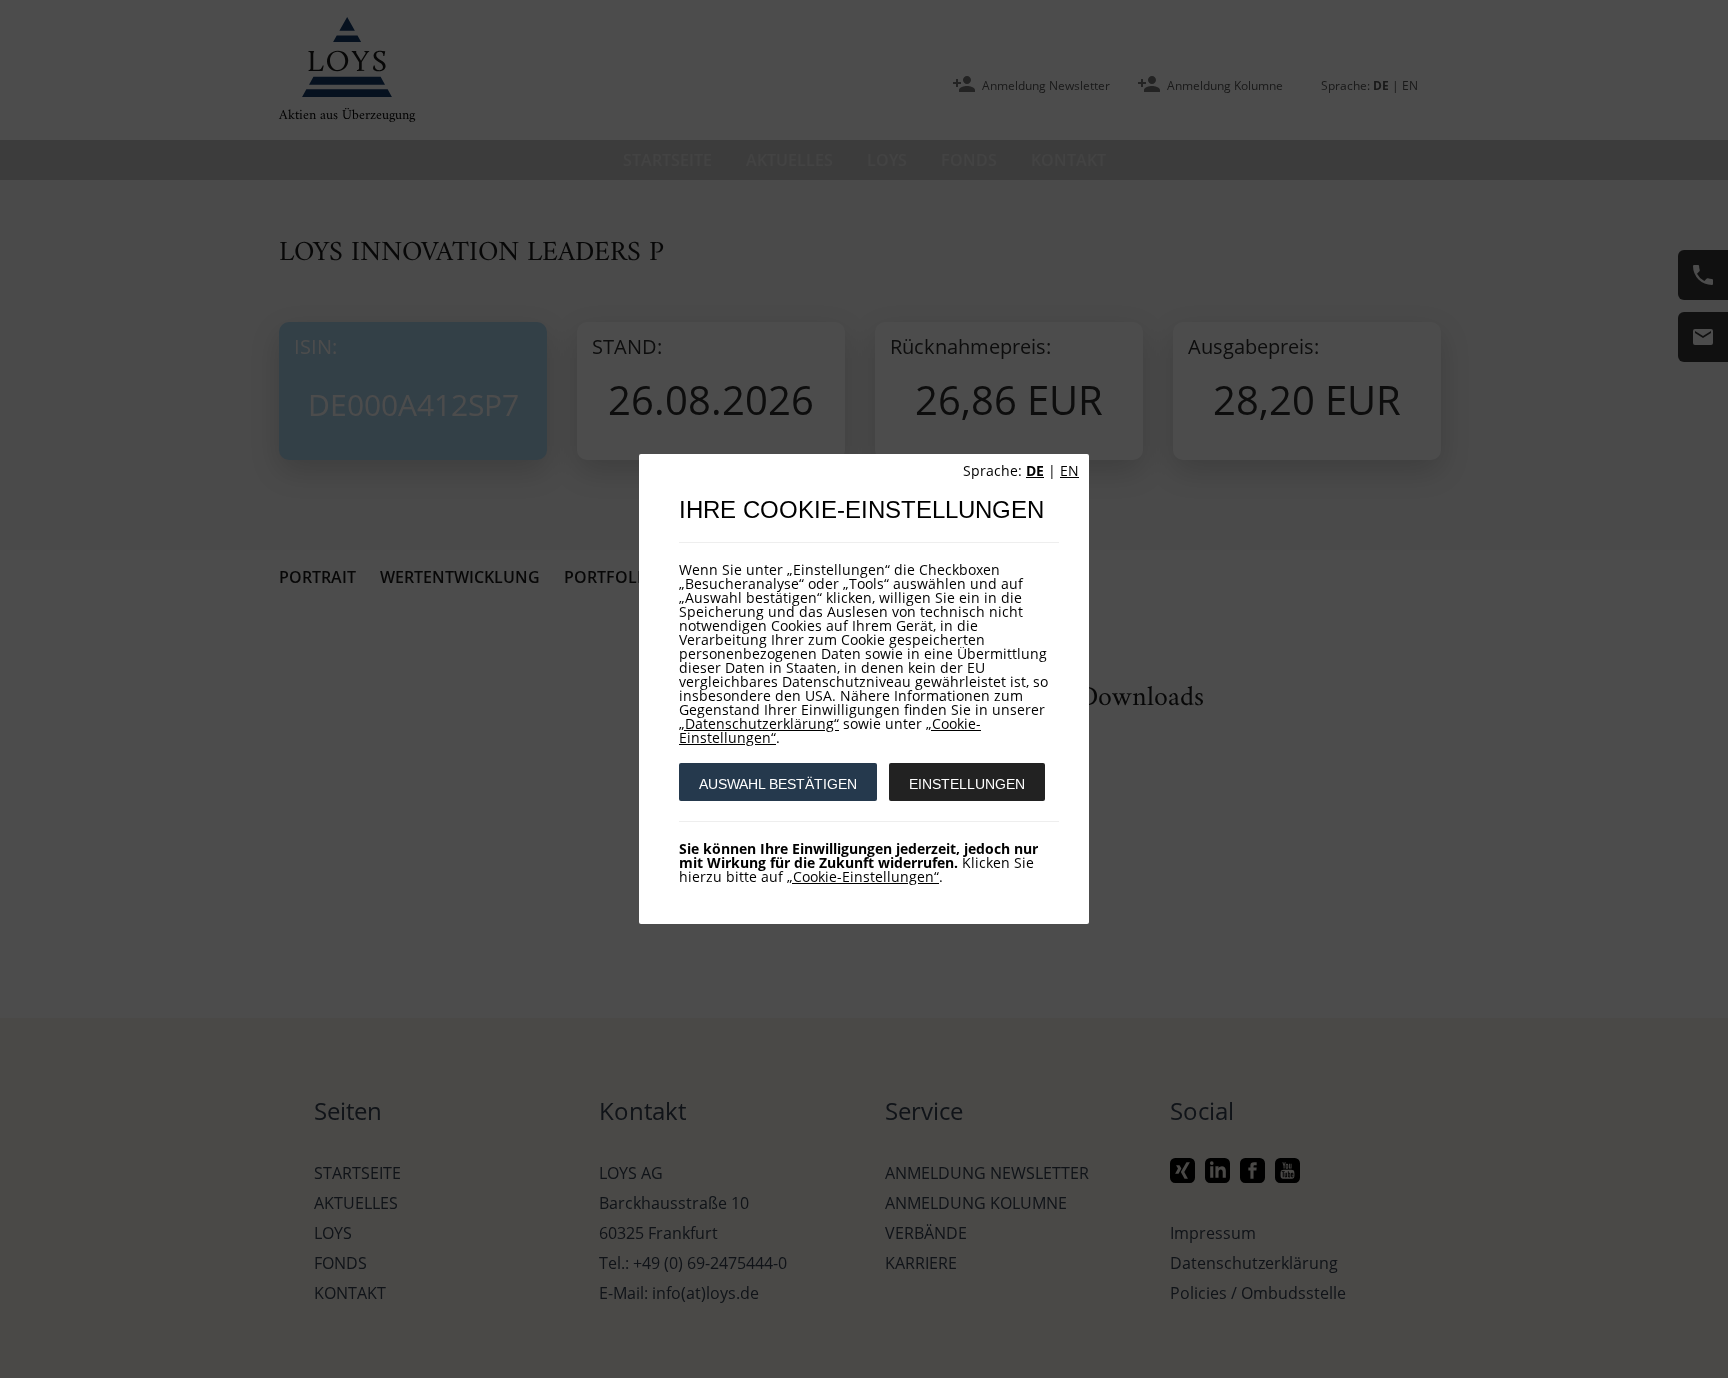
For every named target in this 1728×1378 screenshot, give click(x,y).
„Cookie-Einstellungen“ (863, 876)
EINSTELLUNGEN (967, 784)
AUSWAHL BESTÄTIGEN (778, 784)
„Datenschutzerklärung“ (759, 723)
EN (1069, 470)
